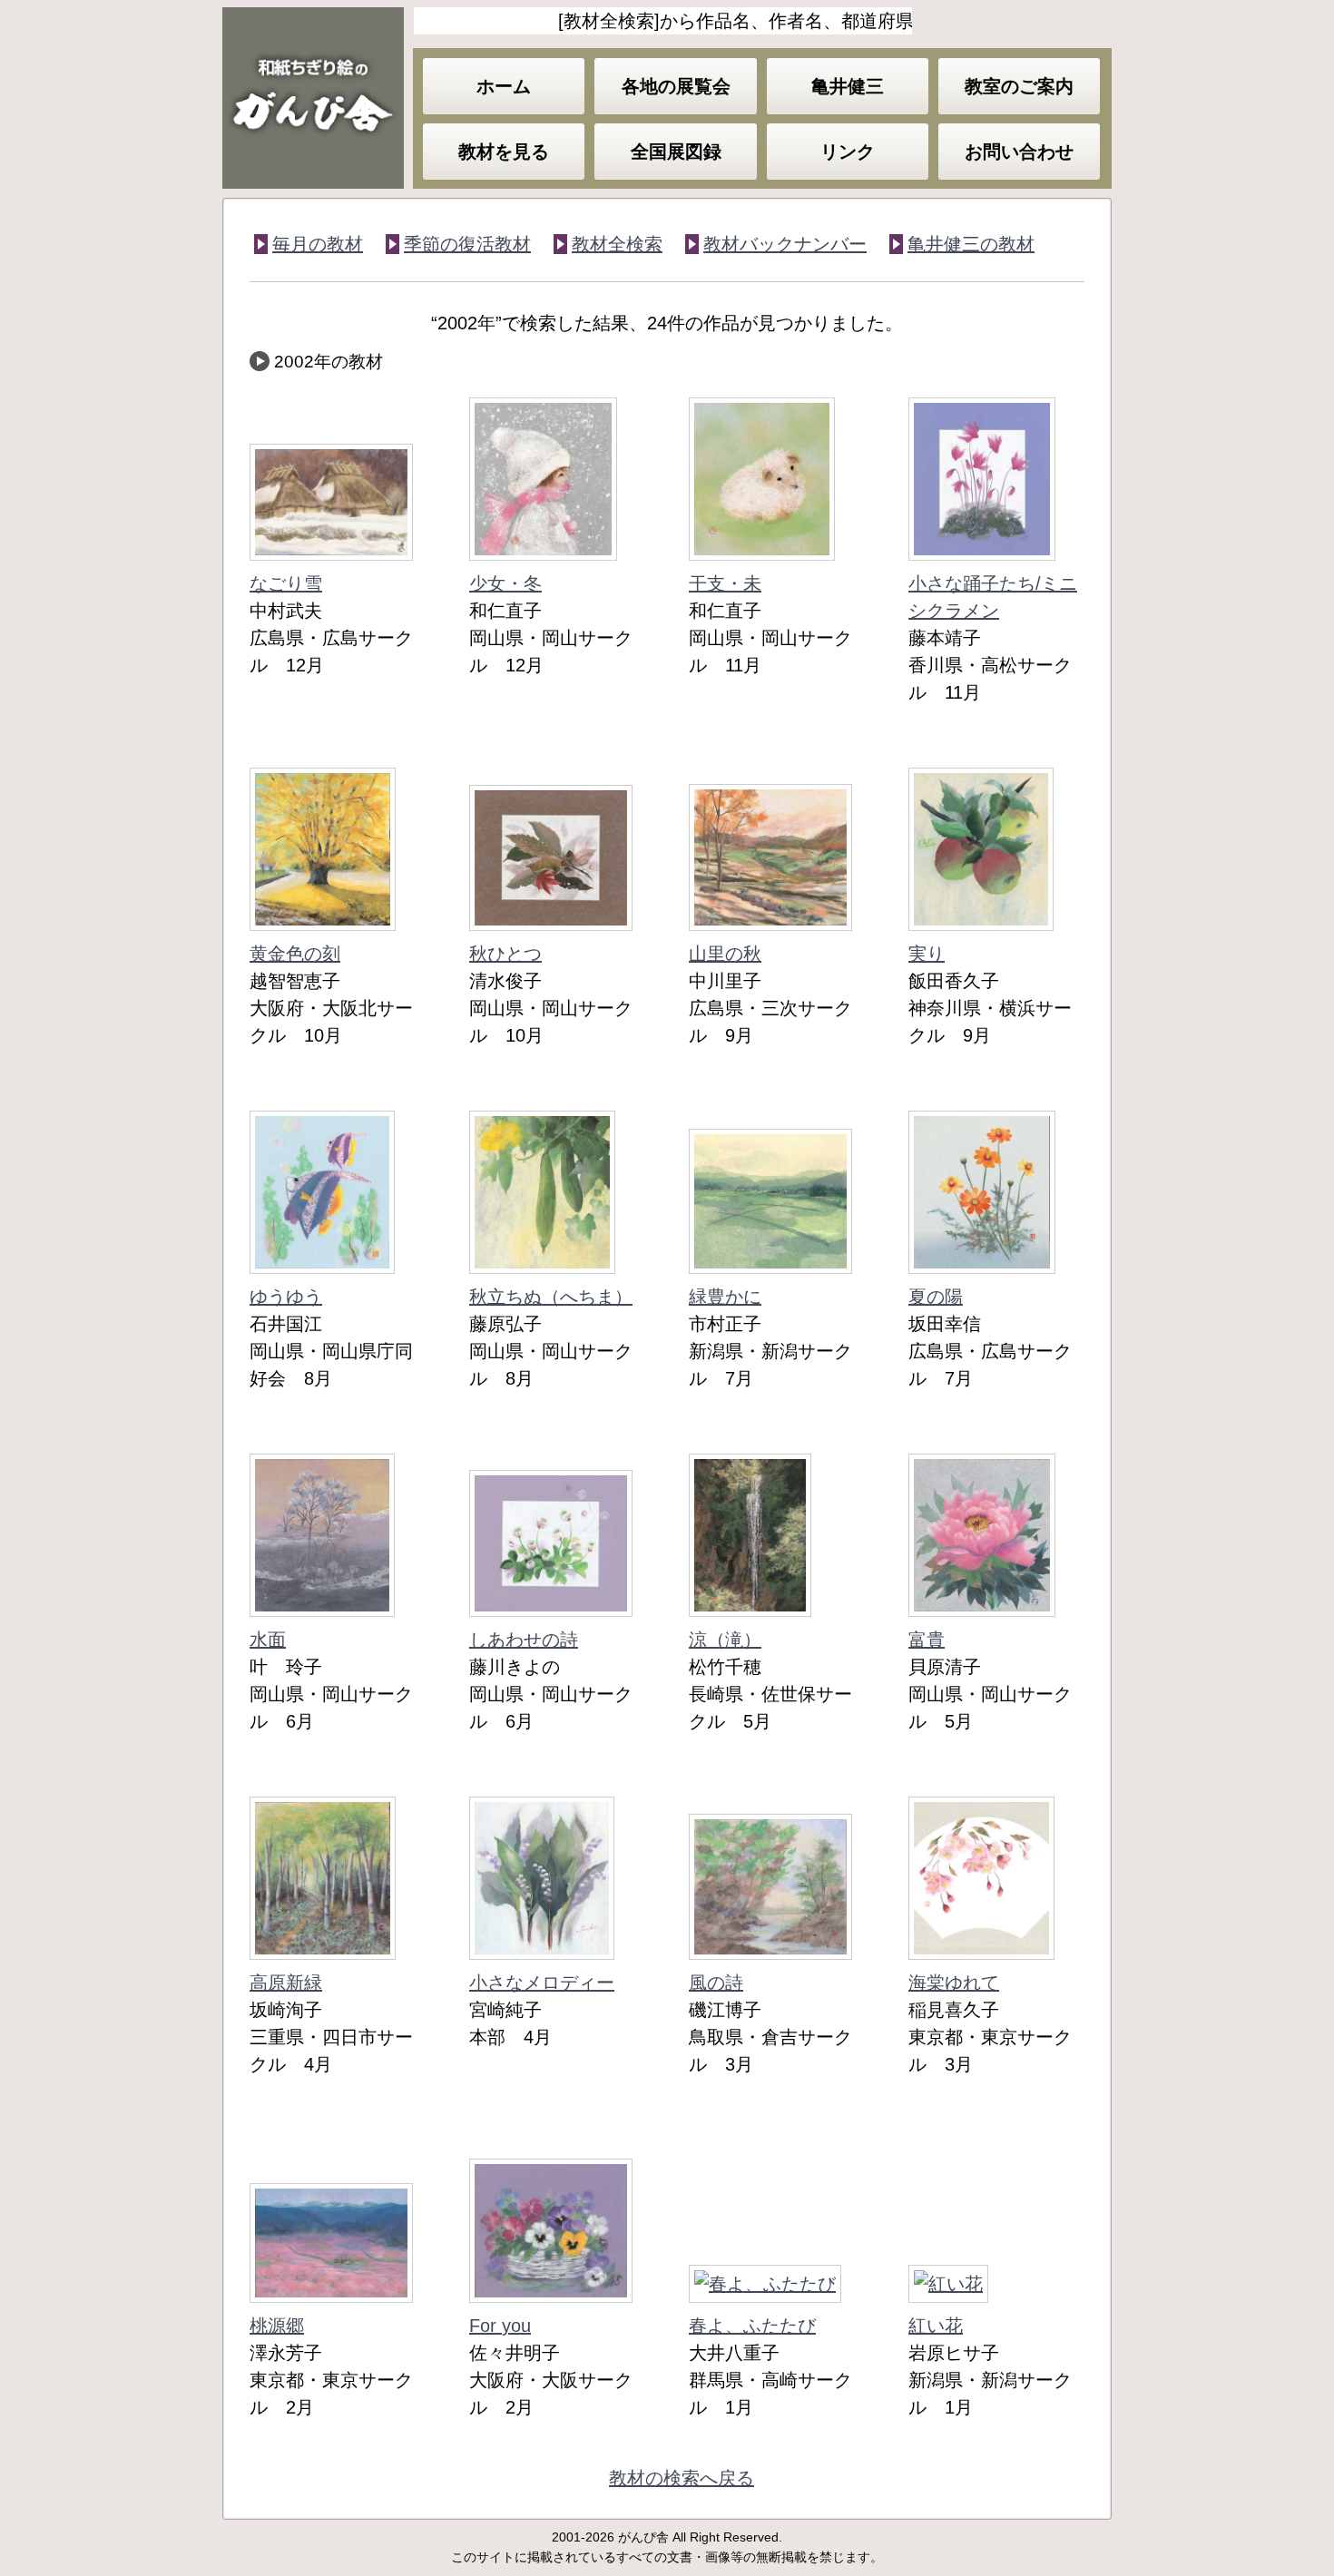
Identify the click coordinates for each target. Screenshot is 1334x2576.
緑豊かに (725, 1297)
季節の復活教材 (467, 244)
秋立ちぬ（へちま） (551, 1297)
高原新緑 (286, 1983)
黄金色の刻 (295, 954)
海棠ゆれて (954, 1983)
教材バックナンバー (785, 244)
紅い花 (936, 2326)
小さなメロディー (542, 1983)
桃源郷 (277, 2326)
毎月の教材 (318, 244)
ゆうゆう (286, 1297)
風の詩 (716, 1983)
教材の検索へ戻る (682, 2478)
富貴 (927, 1640)
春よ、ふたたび (752, 2326)
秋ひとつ (505, 954)
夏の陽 (936, 1297)
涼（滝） (725, 1640)
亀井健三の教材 (971, 244)
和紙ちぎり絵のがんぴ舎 (313, 98)
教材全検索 (617, 244)
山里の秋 (725, 954)
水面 (268, 1640)
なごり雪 (286, 583)
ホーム (504, 86)
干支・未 (725, 583)
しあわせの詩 (524, 1640)
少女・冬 (505, 583)
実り (927, 954)
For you (500, 2326)
